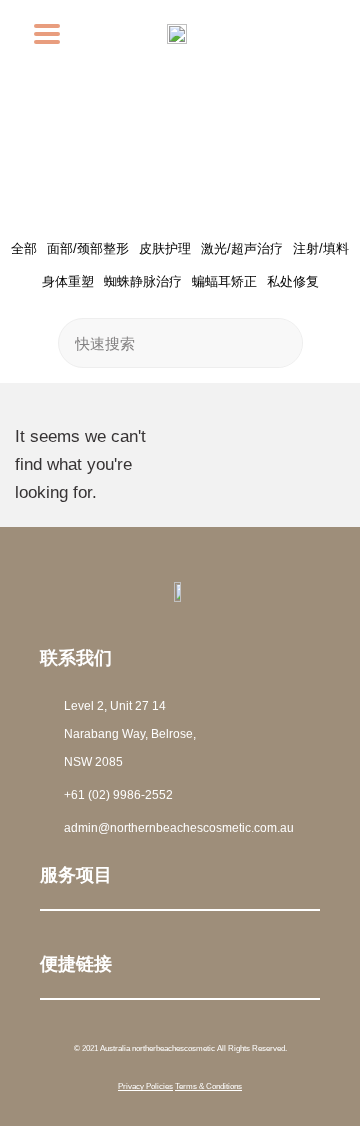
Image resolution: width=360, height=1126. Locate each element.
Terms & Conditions (208, 1086)
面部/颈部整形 (88, 248)
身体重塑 (68, 281)
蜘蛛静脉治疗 (143, 281)
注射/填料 (321, 248)
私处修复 (293, 281)
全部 (24, 248)
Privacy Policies (145, 1086)
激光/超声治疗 (242, 248)
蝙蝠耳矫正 (224, 281)
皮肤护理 (165, 248)
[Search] (277, 343)
